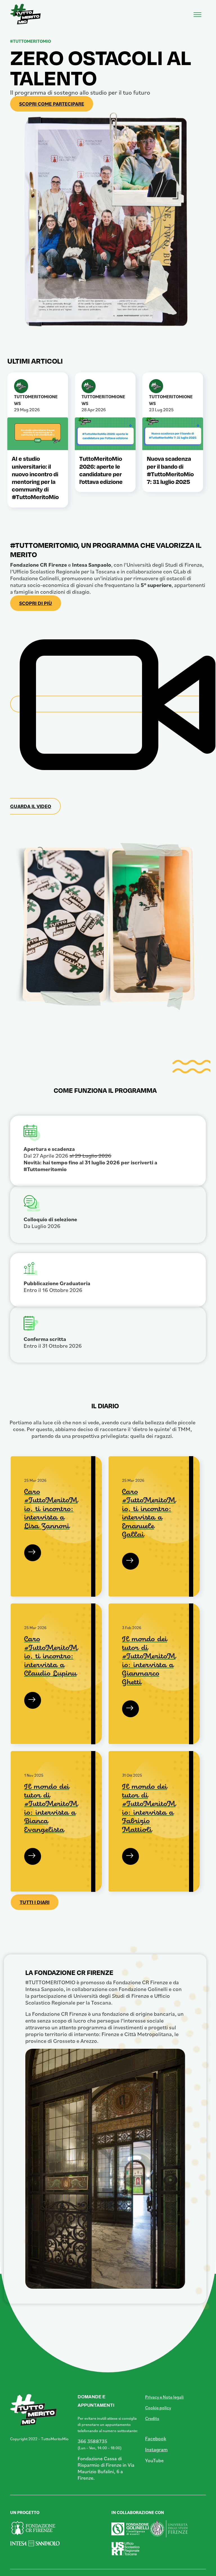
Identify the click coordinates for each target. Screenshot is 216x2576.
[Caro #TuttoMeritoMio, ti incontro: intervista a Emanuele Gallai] (130, 1561)
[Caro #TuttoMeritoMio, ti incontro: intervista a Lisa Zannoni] (32, 1553)
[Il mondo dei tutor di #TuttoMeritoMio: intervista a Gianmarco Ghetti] (130, 1709)
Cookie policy (158, 2408)
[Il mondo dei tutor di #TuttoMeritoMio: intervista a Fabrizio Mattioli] (130, 1857)
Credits (152, 2418)
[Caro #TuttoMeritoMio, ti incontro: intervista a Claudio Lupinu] (32, 1700)
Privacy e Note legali (164, 2397)
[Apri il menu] (197, 13)
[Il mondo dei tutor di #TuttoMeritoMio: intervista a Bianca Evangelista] (32, 1857)
